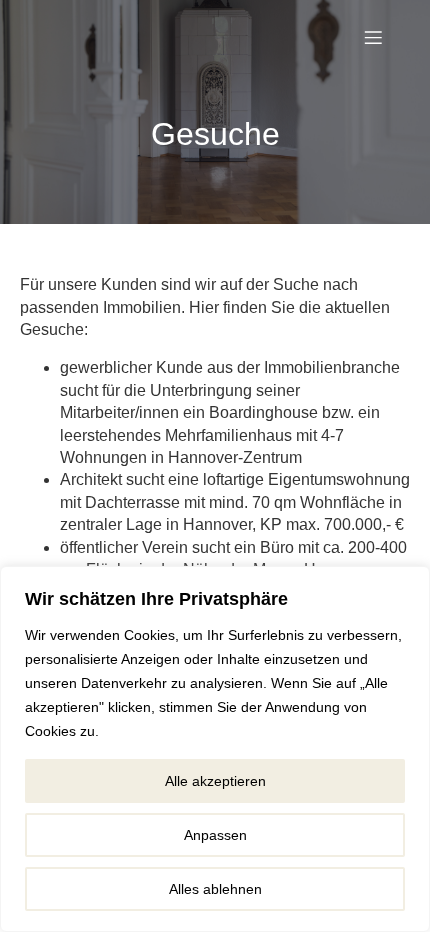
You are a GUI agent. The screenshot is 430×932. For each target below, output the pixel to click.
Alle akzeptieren (215, 781)
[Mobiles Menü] (373, 37)
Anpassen (215, 835)
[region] (215, 749)
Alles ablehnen (215, 889)
